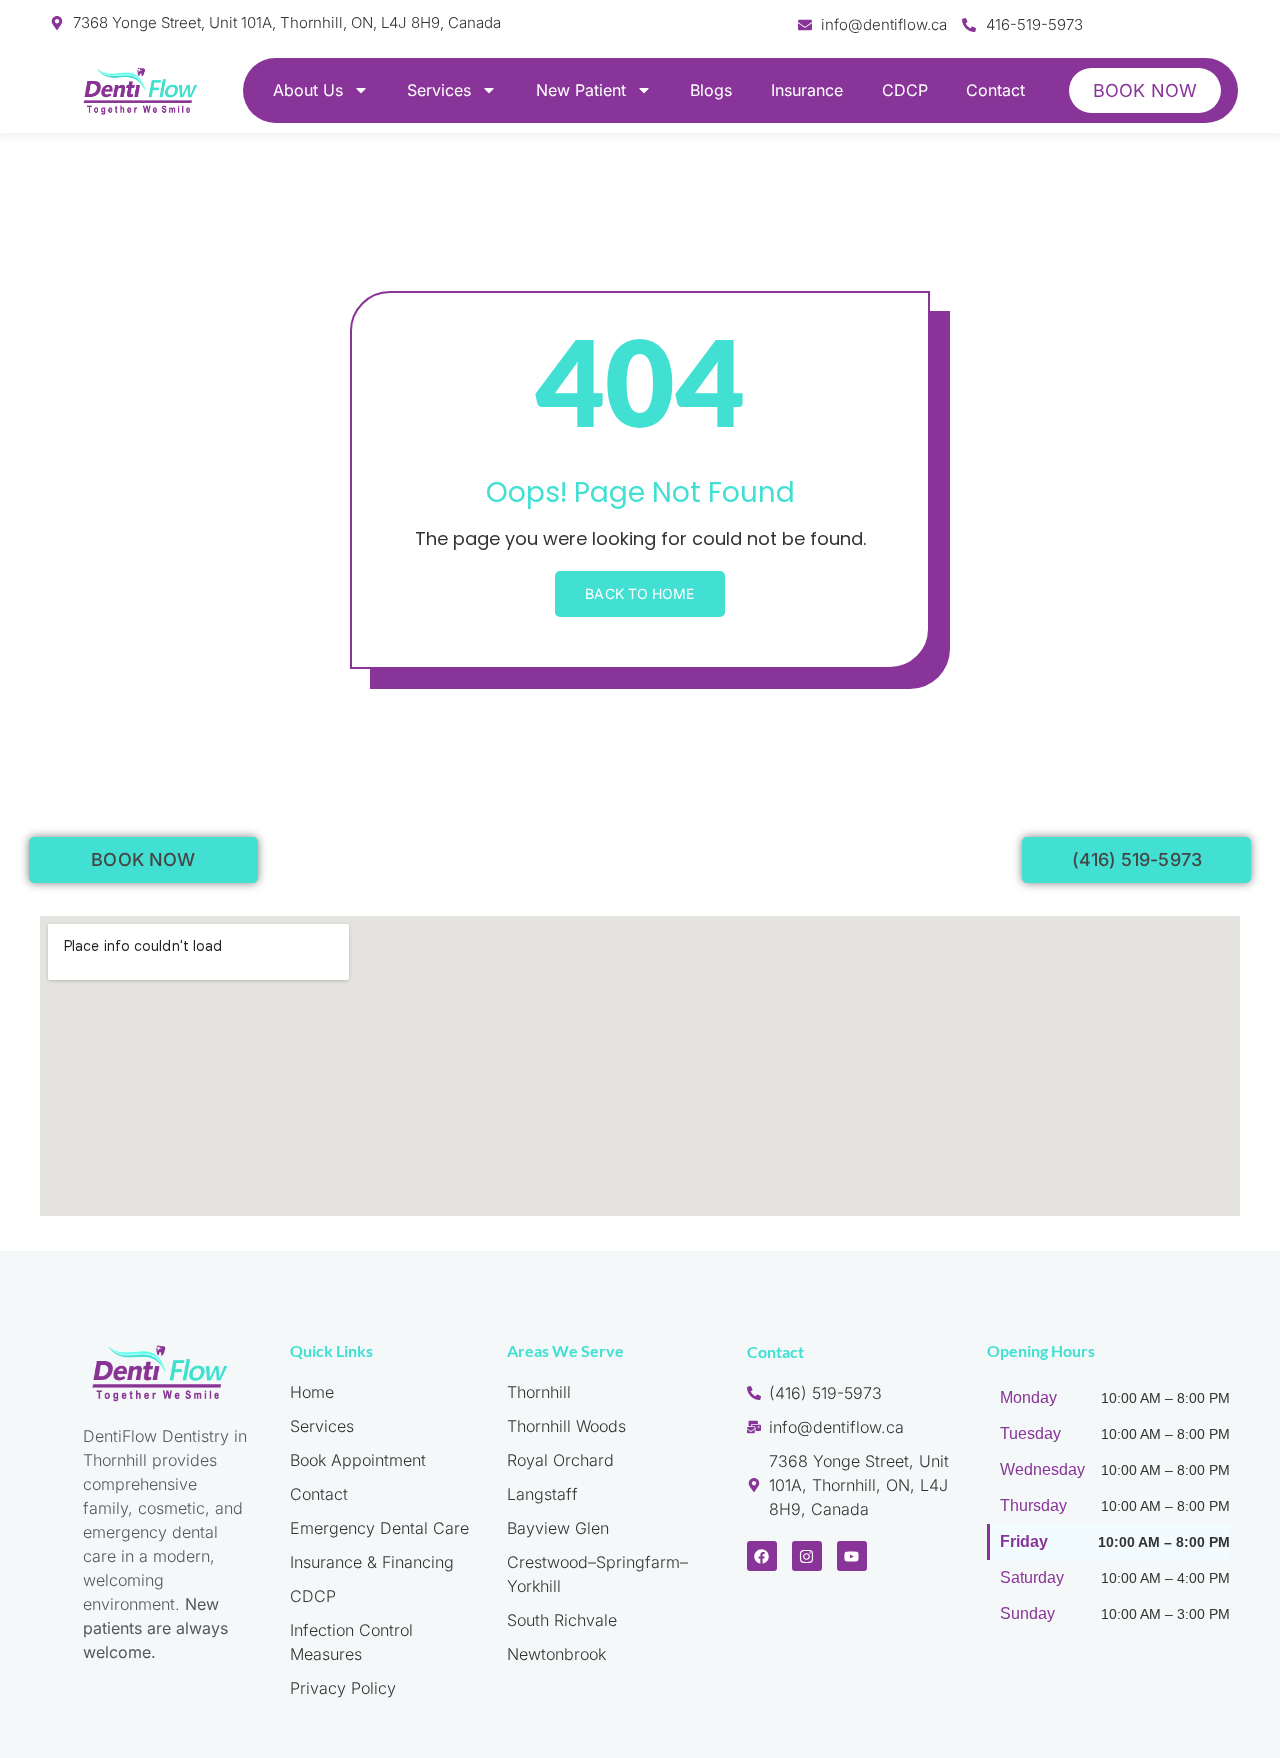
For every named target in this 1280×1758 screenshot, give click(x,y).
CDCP (905, 90)
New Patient (581, 90)
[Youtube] (852, 1556)
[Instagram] (807, 1556)
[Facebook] (762, 1556)
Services (439, 90)
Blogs (711, 90)
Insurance (807, 90)
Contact (995, 90)
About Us (308, 90)
